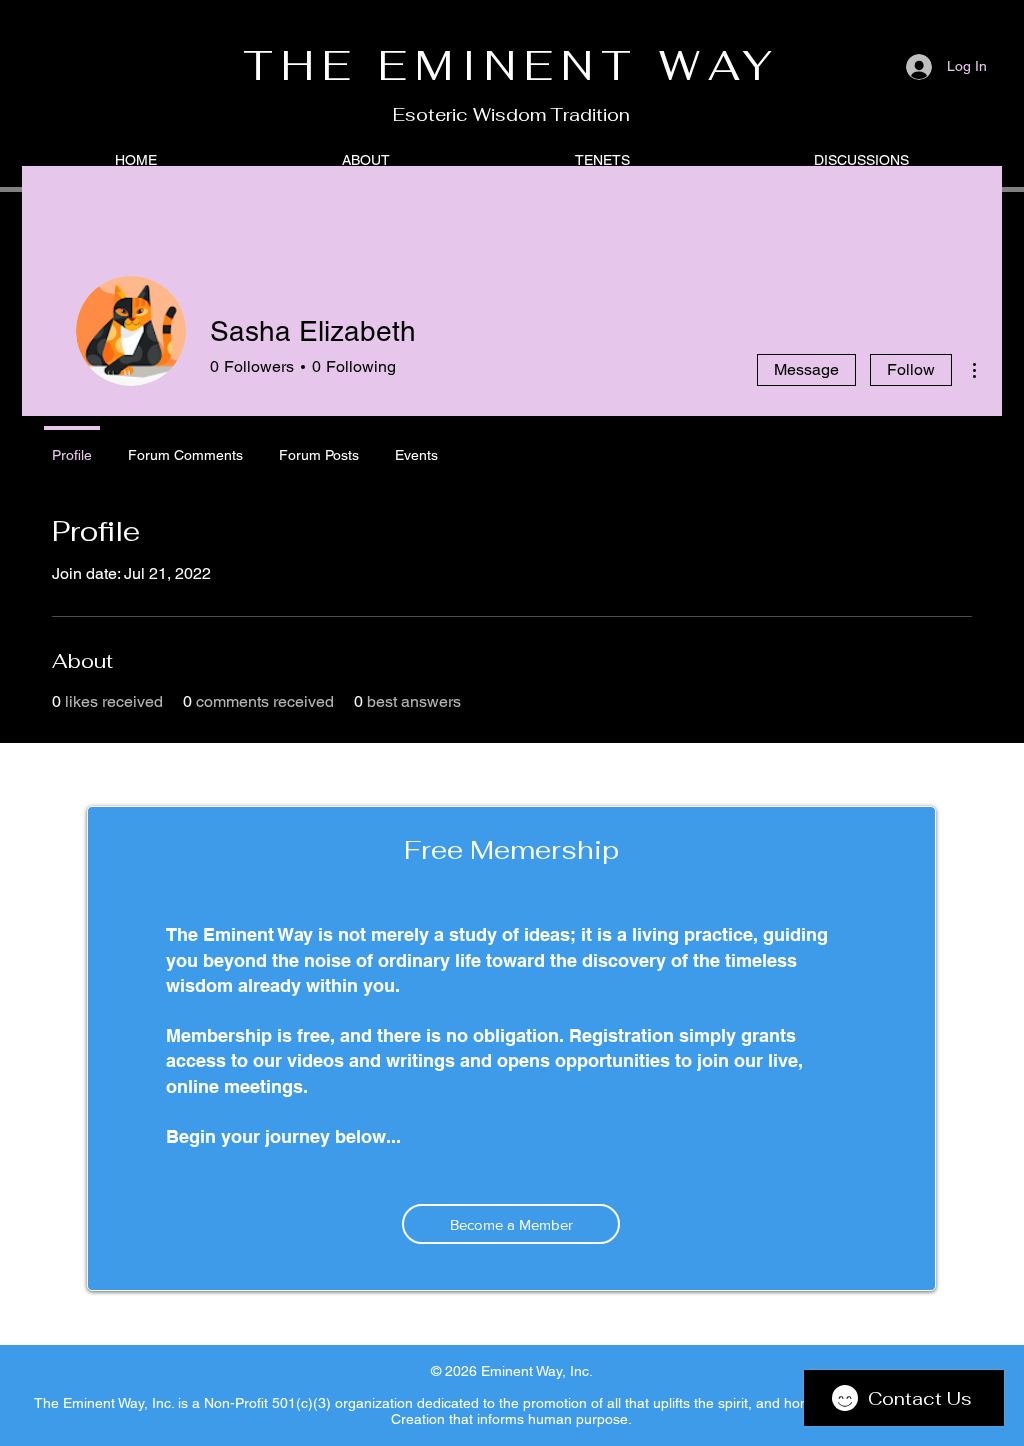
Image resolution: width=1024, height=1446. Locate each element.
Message (806, 369)
